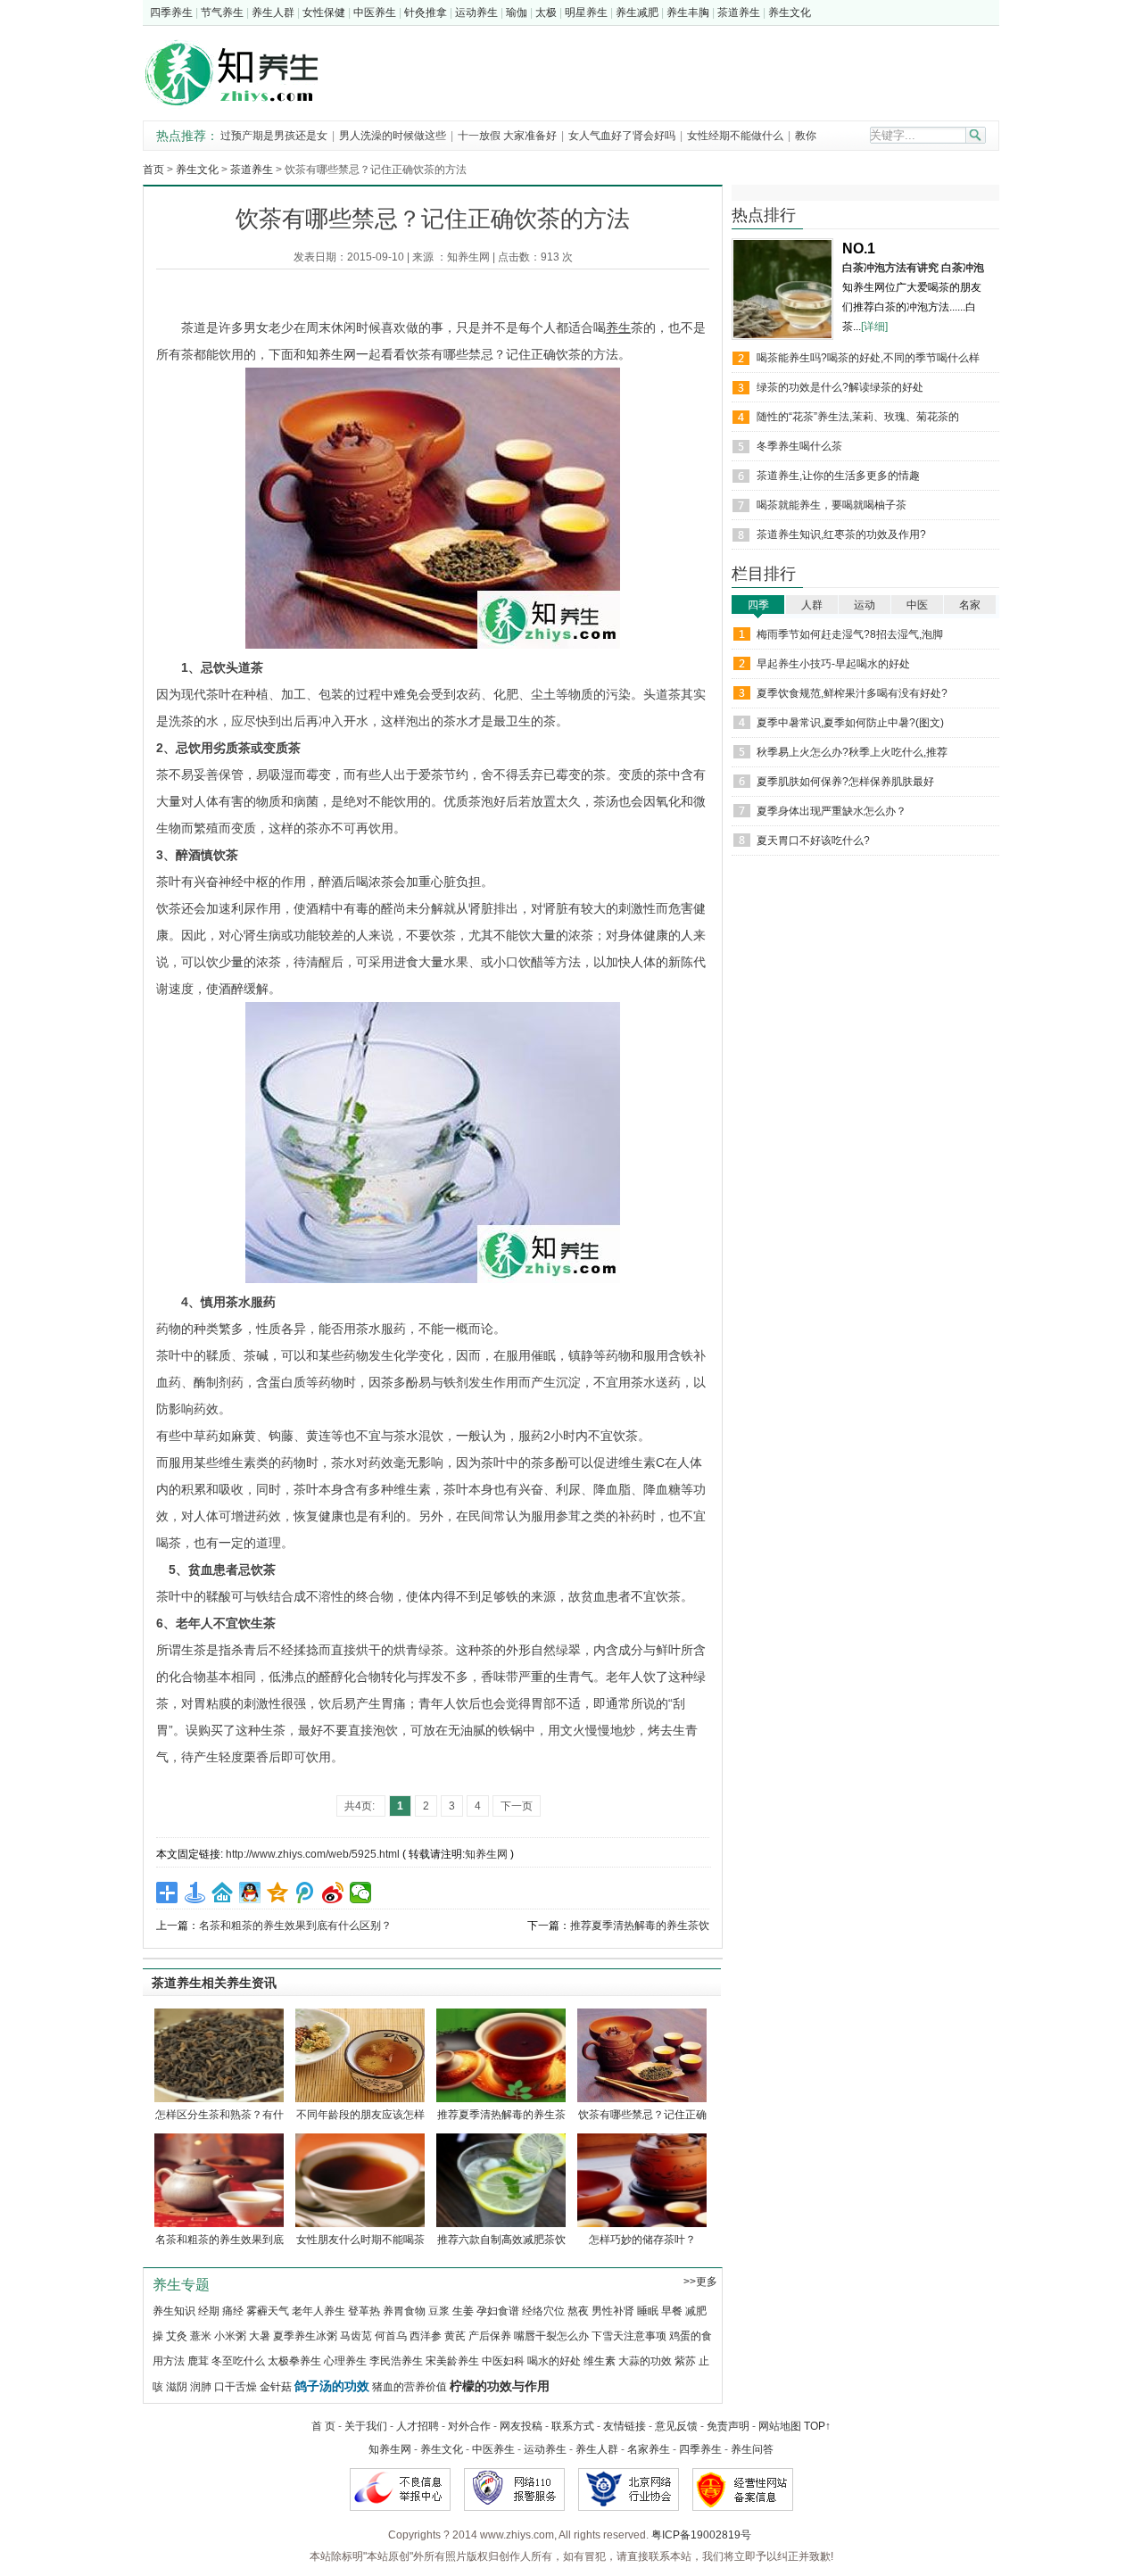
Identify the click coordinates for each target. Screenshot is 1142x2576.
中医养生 (375, 12)
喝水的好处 (554, 2361)
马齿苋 (356, 2336)
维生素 (600, 2361)
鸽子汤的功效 (332, 2386)
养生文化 (790, 12)
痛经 (233, 2311)
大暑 (260, 2336)
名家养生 (649, 2449)
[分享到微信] (361, 1893)
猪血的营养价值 (410, 2387)
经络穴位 (543, 2311)
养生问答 (752, 2449)
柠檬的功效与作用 (500, 2386)
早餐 (672, 2311)
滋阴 (177, 2387)
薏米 (201, 2336)
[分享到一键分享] (195, 1893)
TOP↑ (817, 2426)
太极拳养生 (294, 2361)
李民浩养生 (396, 2361)
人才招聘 (418, 2426)
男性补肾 (613, 2311)
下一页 (517, 1806)
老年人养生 (319, 2311)
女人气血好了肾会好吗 (622, 136)
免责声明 (728, 2426)
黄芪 (455, 2336)
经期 (209, 2311)
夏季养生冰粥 (305, 2336)
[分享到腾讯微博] (306, 1893)
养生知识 (174, 2311)
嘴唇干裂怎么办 (551, 2336)
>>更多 (700, 2282)
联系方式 (573, 2426)
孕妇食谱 (498, 2311)
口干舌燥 (236, 2387)
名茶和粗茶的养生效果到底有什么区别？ (295, 1926)
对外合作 (469, 2426)
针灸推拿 (426, 12)
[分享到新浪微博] (333, 1893)
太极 (546, 12)
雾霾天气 (268, 2311)
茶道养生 (739, 12)
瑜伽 (517, 12)
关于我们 (366, 2426)
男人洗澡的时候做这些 (393, 136)
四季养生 (171, 12)
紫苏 (685, 2361)
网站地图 (780, 2426)
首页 (153, 170)
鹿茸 (198, 2361)
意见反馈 (676, 2426)
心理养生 (345, 2361)
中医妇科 (503, 2361)
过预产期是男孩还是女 (274, 136)
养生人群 (273, 12)
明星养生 (586, 12)
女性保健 (324, 12)
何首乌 (391, 2336)
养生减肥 (637, 12)
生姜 (463, 2311)
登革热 (364, 2311)
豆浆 (439, 2311)
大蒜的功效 (645, 2361)
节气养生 (222, 12)
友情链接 (625, 2426)
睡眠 (648, 2311)
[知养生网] (243, 110)
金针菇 (276, 2387)
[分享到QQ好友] (250, 1893)
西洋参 (426, 2336)
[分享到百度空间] (223, 1893)
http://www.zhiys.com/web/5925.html (313, 1854)
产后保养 (490, 2336)
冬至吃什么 (238, 2361)
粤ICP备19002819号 (701, 2535)
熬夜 (578, 2311)
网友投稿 (521, 2426)
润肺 (201, 2387)
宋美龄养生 (452, 2361)
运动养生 (476, 12)
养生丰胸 (688, 12)
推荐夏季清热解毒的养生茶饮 (640, 1926)
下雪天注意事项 (629, 2336)
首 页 (323, 2426)
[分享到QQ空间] (278, 1893)
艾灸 (177, 2336)
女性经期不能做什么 (737, 136)
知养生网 (468, 257)
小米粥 (230, 2336)
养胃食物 (404, 2311)
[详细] (874, 327)
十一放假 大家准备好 (507, 136)
